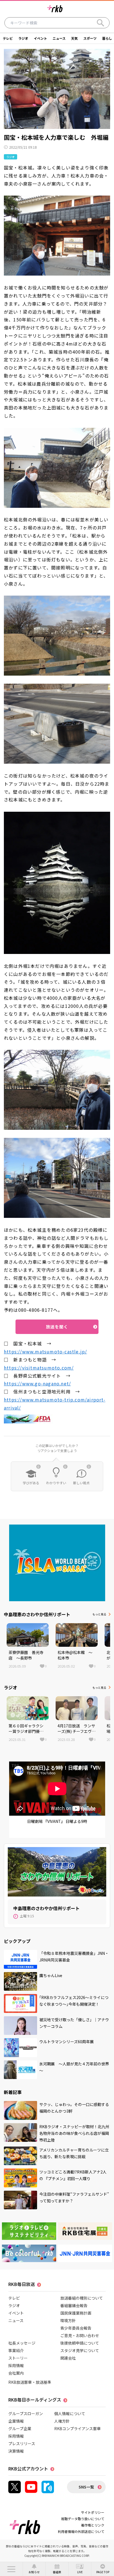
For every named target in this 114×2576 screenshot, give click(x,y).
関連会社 (68, 2358)
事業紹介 (16, 2350)
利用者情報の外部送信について (81, 2531)
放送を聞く (57, 1327)
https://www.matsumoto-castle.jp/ (45, 1351)
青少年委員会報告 (76, 2328)
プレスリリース (22, 2443)
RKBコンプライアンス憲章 (77, 2428)
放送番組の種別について (82, 2298)
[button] (11, 2569)
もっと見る (99, 1614)
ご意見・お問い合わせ (80, 2335)
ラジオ (23, 38)
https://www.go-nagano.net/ (37, 1383)
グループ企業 (20, 2428)
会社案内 (16, 2373)
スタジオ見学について (80, 2350)
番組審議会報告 (74, 2305)
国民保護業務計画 (76, 2313)
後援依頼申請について (80, 2343)
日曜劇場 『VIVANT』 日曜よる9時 (57, 1821)
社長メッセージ (22, 2343)
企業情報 (16, 2421)
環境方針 (68, 2320)
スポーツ (90, 38)
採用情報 (16, 2365)
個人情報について (70, 2413)
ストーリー (18, 2358)
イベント (40, 38)
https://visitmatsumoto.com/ (39, 1368)
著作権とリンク (93, 2525)
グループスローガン (26, 2413)
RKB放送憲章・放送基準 (30, 2382)
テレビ (8, 38)
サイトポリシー (93, 2512)
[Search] (100, 23)
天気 (74, 38)
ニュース (59, 38)
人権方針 (62, 2421)
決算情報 (16, 2451)
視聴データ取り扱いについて (83, 2519)
